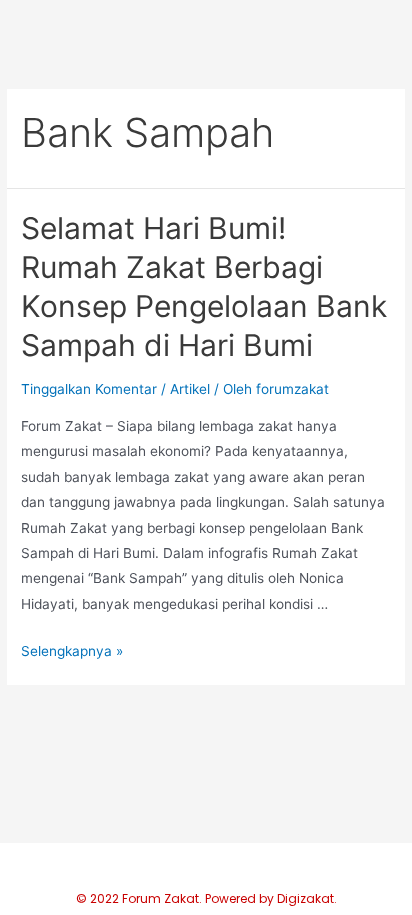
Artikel (190, 389)
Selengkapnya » (72, 651)
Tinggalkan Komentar (89, 389)
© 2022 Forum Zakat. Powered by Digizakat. (206, 898)
